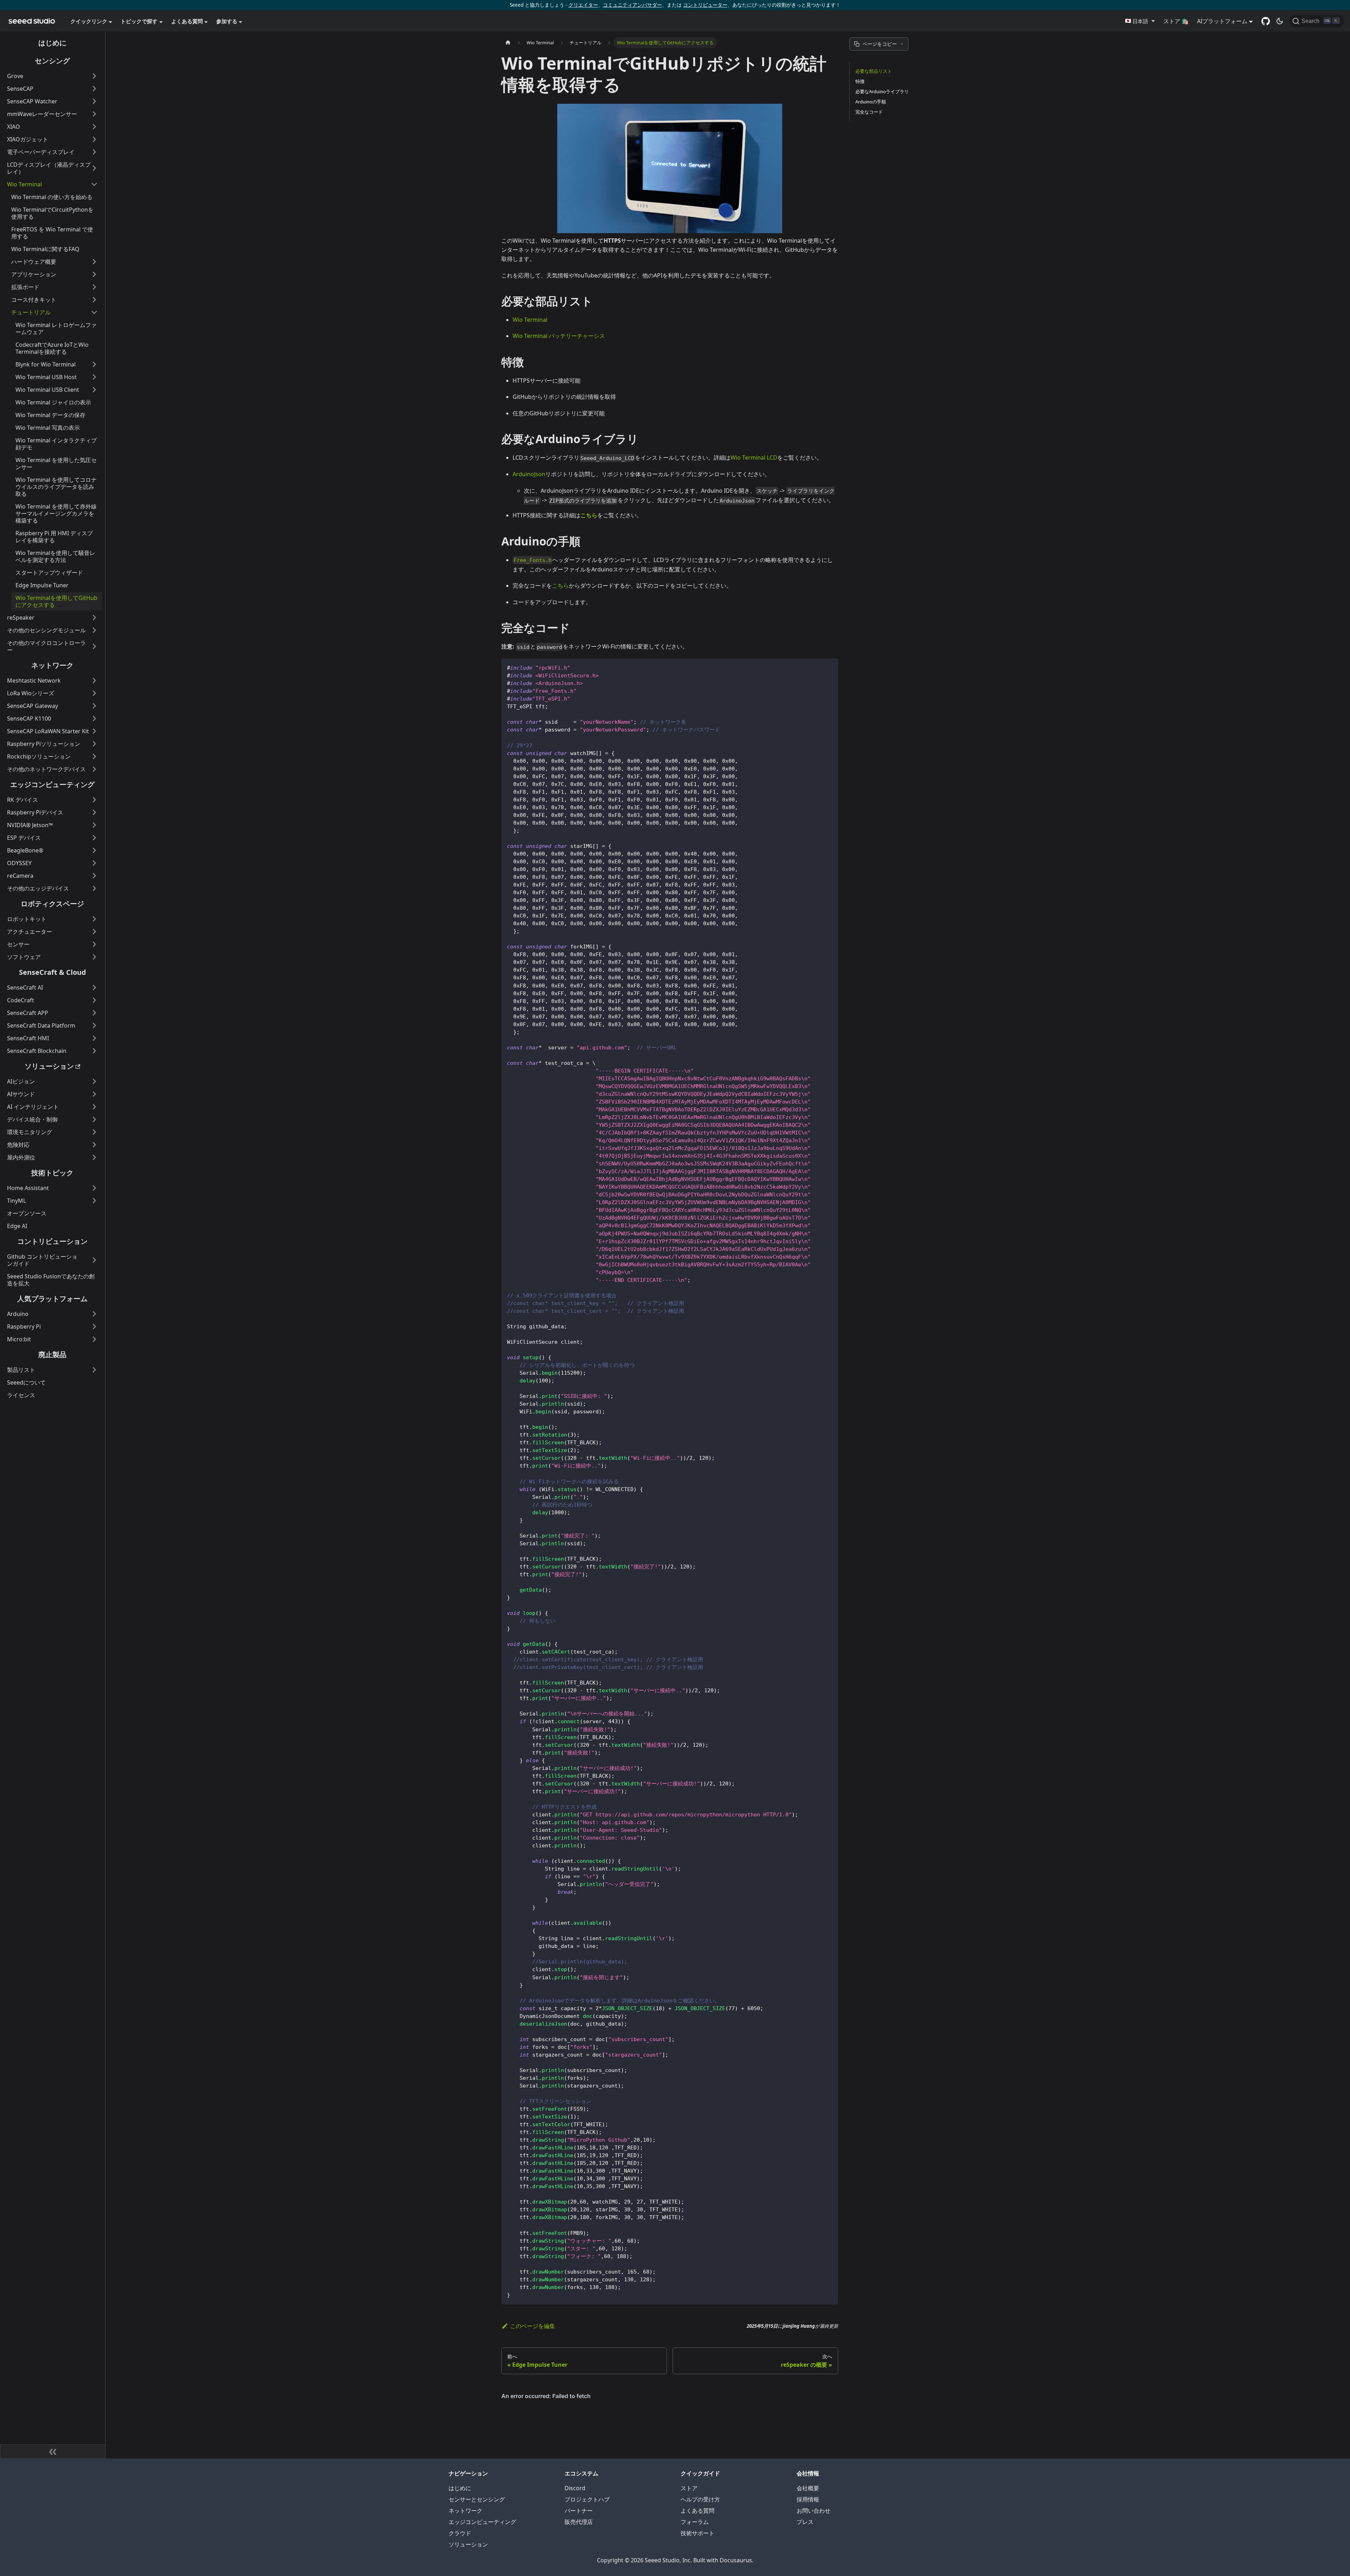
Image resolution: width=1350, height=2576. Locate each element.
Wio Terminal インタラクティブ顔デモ (56, 444)
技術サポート (697, 2533)
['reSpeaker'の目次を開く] (94, 618)
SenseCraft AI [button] (25, 987)
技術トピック (52, 1173)
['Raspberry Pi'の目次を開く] (94, 1327)
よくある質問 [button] (187, 21)
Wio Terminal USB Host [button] (46, 377)
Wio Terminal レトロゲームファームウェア (56, 328)
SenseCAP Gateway (33, 706)
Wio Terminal (24, 184)
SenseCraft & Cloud (53, 972)
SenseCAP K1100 (29, 718)
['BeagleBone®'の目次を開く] (94, 850)
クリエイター (583, 5)
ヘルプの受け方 (700, 2499)
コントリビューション (52, 1241)
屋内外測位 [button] (21, 1157)
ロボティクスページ (52, 904)
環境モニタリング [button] (30, 1132)
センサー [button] (18, 944)
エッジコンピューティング (52, 784)
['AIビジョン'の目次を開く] (94, 1081)
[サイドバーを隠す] (53, 2452)
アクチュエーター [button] (30, 932)
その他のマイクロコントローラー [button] (46, 646)
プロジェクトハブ (587, 2499)
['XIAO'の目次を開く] (94, 127)
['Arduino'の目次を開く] (94, 1314)
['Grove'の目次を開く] (94, 76)
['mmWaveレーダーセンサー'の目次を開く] (94, 114)
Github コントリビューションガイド (42, 1260)
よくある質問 (697, 2511)
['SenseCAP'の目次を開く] (94, 89)
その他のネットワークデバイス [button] (46, 769)
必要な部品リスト (874, 71)
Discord (575, 2488)
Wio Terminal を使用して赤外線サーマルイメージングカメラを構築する (56, 513)
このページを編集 (533, 2326)
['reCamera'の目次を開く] (94, 876)
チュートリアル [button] (31, 312)
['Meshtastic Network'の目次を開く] (94, 680)
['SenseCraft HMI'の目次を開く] (94, 1038)
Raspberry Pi (24, 1327)
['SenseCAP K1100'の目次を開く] (94, 718)
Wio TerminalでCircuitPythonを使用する (52, 213)
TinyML (17, 1201)
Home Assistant (28, 1188)
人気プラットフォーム (52, 1299)
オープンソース (27, 1213)
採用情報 (808, 2499)
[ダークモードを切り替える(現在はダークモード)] (1280, 21)
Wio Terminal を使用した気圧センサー (56, 464)
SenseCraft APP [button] (28, 1013)
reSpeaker (21, 618)
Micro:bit (19, 1339)
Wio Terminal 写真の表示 (48, 428)
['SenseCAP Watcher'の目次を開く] (94, 101)
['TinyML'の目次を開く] (94, 1201)
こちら (560, 586)
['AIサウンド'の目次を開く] (94, 1094)
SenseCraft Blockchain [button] (37, 1051)
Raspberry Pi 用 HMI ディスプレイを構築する (54, 537)
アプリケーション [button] (34, 274)
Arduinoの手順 (871, 102)
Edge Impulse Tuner (42, 585)
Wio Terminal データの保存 (50, 415)
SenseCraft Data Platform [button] (41, 1025)
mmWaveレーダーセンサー (42, 114)
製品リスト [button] (21, 1370)
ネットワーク (52, 665)
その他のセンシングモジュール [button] (46, 630)
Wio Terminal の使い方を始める (52, 197)
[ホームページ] (508, 43)
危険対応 (18, 1145)
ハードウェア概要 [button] (34, 262)
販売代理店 (579, 2522)
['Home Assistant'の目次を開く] (94, 1188)
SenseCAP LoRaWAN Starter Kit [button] (48, 731)
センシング (52, 61)
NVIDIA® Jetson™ (30, 825)
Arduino (18, 1314)
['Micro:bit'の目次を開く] (94, 1339)
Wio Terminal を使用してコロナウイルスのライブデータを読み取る (56, 487)
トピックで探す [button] (139, 21)
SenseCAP (20, 89)
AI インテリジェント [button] (33, 1107)
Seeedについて (26, 1382)
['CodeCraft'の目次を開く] (94, 1000)
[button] (1140, 21)
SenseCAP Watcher (32, 101)
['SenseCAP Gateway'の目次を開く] (94, 706)
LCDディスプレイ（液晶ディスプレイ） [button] (49, 168)
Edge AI (17, 1226)
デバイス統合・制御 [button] (32, 1119)
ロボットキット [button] (27, 919)
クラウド (460, 2533)
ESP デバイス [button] (24, 838)
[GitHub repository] (1266, 21)
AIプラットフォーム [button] (1222, 21)
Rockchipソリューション (39, 756)
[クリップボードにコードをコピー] (830, 667)
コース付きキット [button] (34, 300)
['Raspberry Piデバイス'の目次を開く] (94, 812)
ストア (689, 2488)
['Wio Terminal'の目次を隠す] (94, 184)
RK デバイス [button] (22, 800)
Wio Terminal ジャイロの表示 (53, 402)
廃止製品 (52, 1354)
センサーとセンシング (477, 2499)
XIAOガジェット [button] (28, 139)
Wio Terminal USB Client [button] (47, 390)
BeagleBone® (25, 850)
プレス (805, 2522)
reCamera (20, 876)
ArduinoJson (529, 474)
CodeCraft (21, 1000)
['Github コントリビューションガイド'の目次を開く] (94, 1260)
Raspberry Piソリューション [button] (44, 744)
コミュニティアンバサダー (632, 5)
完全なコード (869, 112)
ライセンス (21, 1395)
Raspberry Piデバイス (35, 812)
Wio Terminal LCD (754, 458)
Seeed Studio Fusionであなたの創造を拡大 (51, 1280)
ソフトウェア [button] (24, 957)
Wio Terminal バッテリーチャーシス (559, 336)
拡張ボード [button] (25, 287)
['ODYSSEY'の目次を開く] (94, 863)
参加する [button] (227, 21)
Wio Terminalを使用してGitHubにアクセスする (56, 601)
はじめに (52, 43)
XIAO (14, 127)
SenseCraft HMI (28, 1038)
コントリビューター (705, 5)
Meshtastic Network (34, 680)
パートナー (579, 2511)
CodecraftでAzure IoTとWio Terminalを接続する (52, 348)
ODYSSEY (19, 863)
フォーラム (695, 2522)
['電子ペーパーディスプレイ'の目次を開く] (94, 152)
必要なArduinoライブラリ (882, 91)
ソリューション (49, 1066)
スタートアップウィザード (49, 573)
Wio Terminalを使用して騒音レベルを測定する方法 (55, 556)
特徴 (860, 81)
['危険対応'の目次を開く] (94, 1145)
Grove (15, 76)
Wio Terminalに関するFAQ (45, 249)
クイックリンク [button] (89, 21)
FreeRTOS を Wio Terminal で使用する (52, 233)
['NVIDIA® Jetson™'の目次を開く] (94, 825)
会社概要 (808, 2488)
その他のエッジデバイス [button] (38, 888)
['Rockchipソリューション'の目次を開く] (94, 756)
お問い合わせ (814, 2511)
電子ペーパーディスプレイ (41, 152)
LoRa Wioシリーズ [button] (31, 693)
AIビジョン (21, 1081)
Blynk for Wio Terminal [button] (46, 364)
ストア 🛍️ (1176, 21)
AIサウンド (21, 1094)
